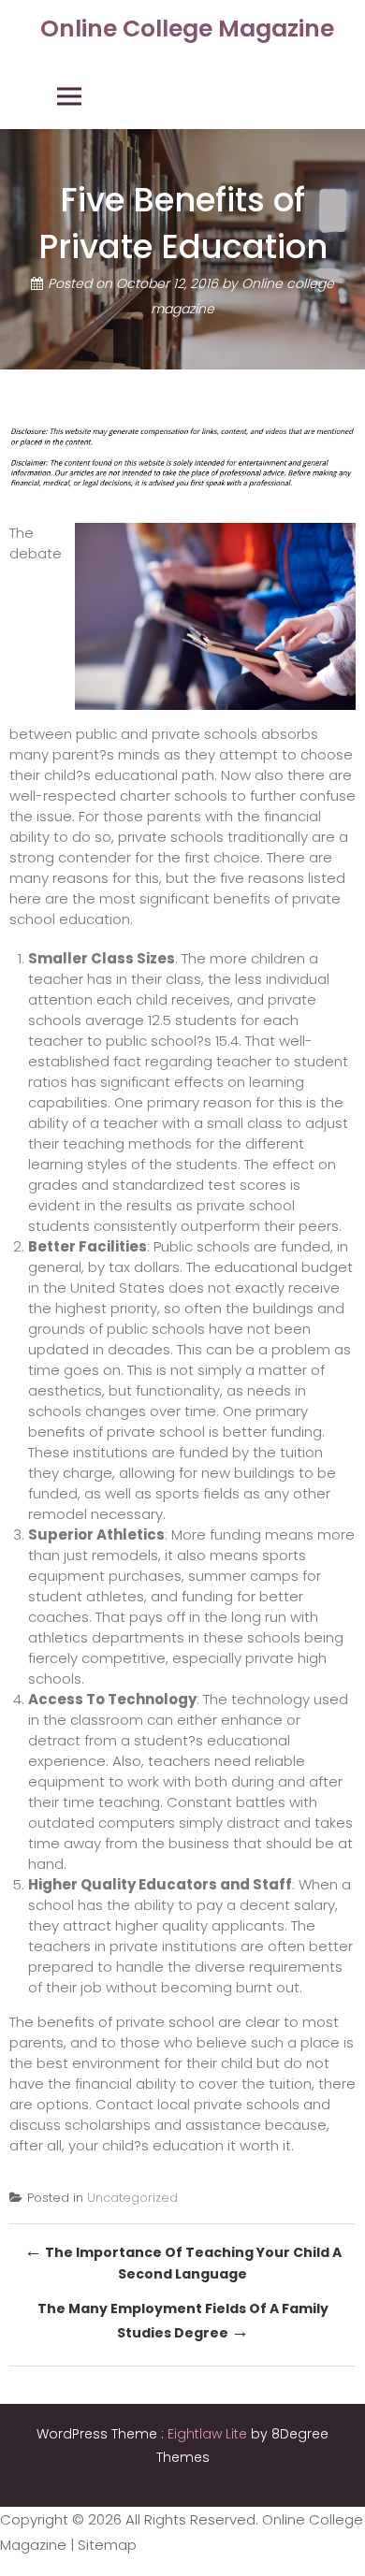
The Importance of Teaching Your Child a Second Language (183, 2261)
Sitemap (107, 2545)
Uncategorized (132, 2198)
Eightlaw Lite (209, 2434)
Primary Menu (69, 96)
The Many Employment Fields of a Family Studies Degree (183, 2322)
